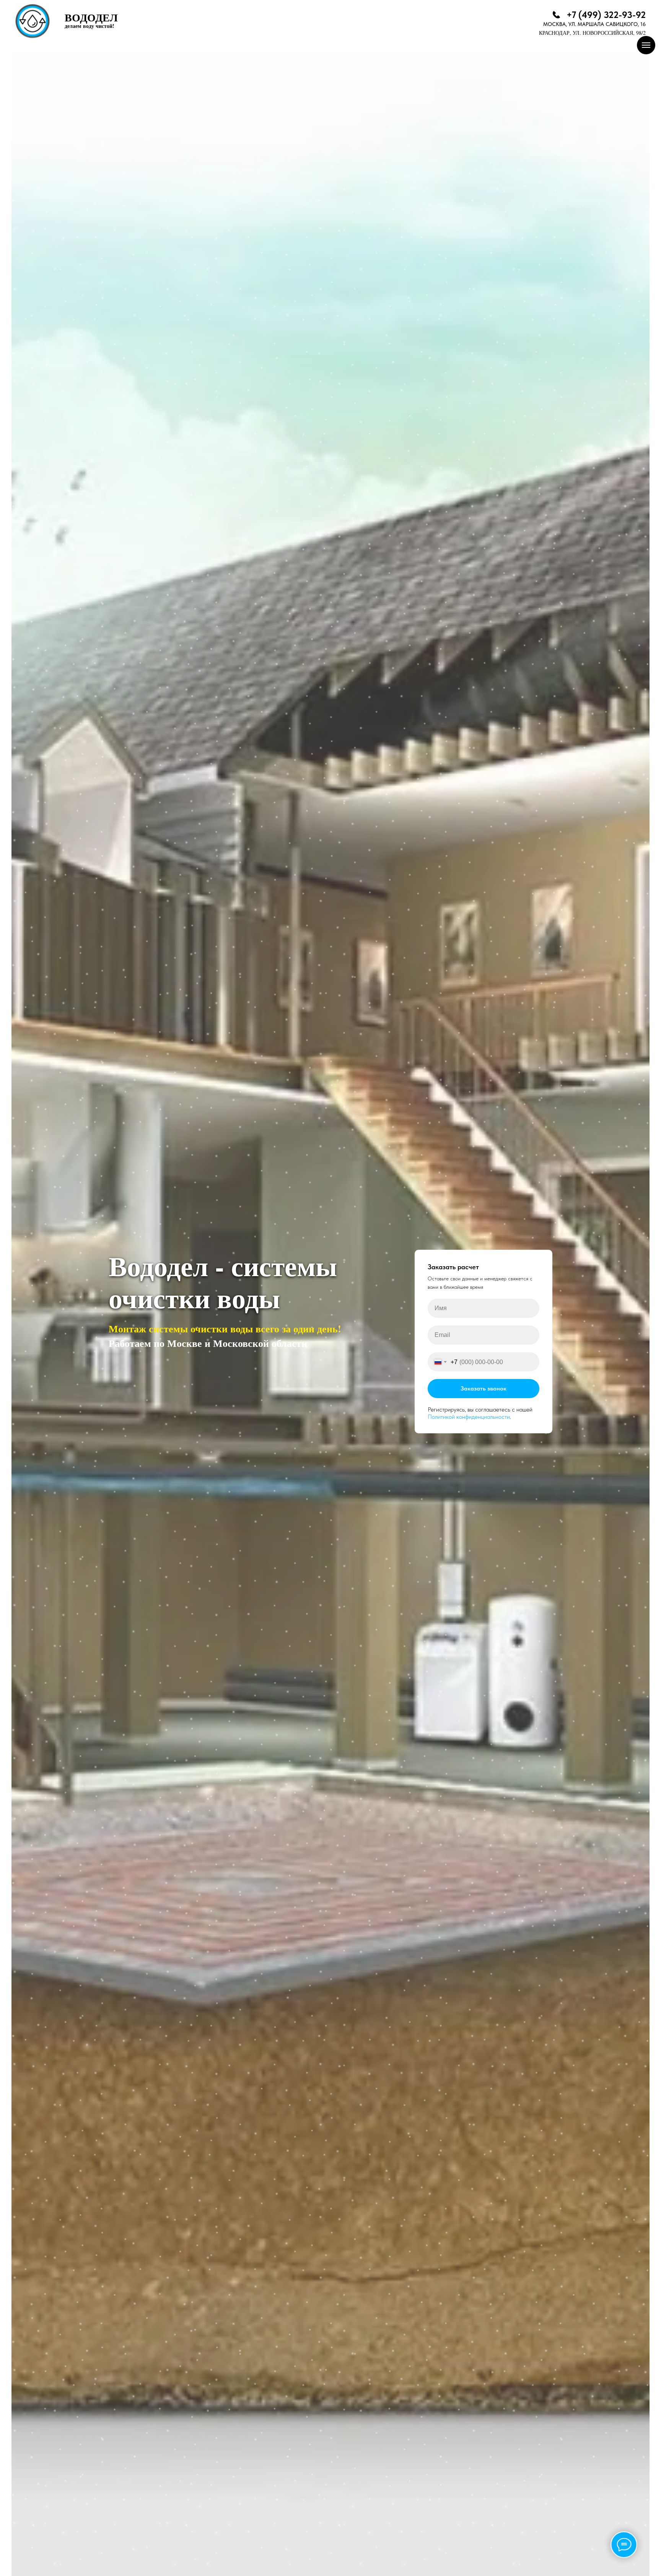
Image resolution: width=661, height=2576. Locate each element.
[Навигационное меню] (646, 45)
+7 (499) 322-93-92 (606, 15)
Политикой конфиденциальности (469, 1417)
